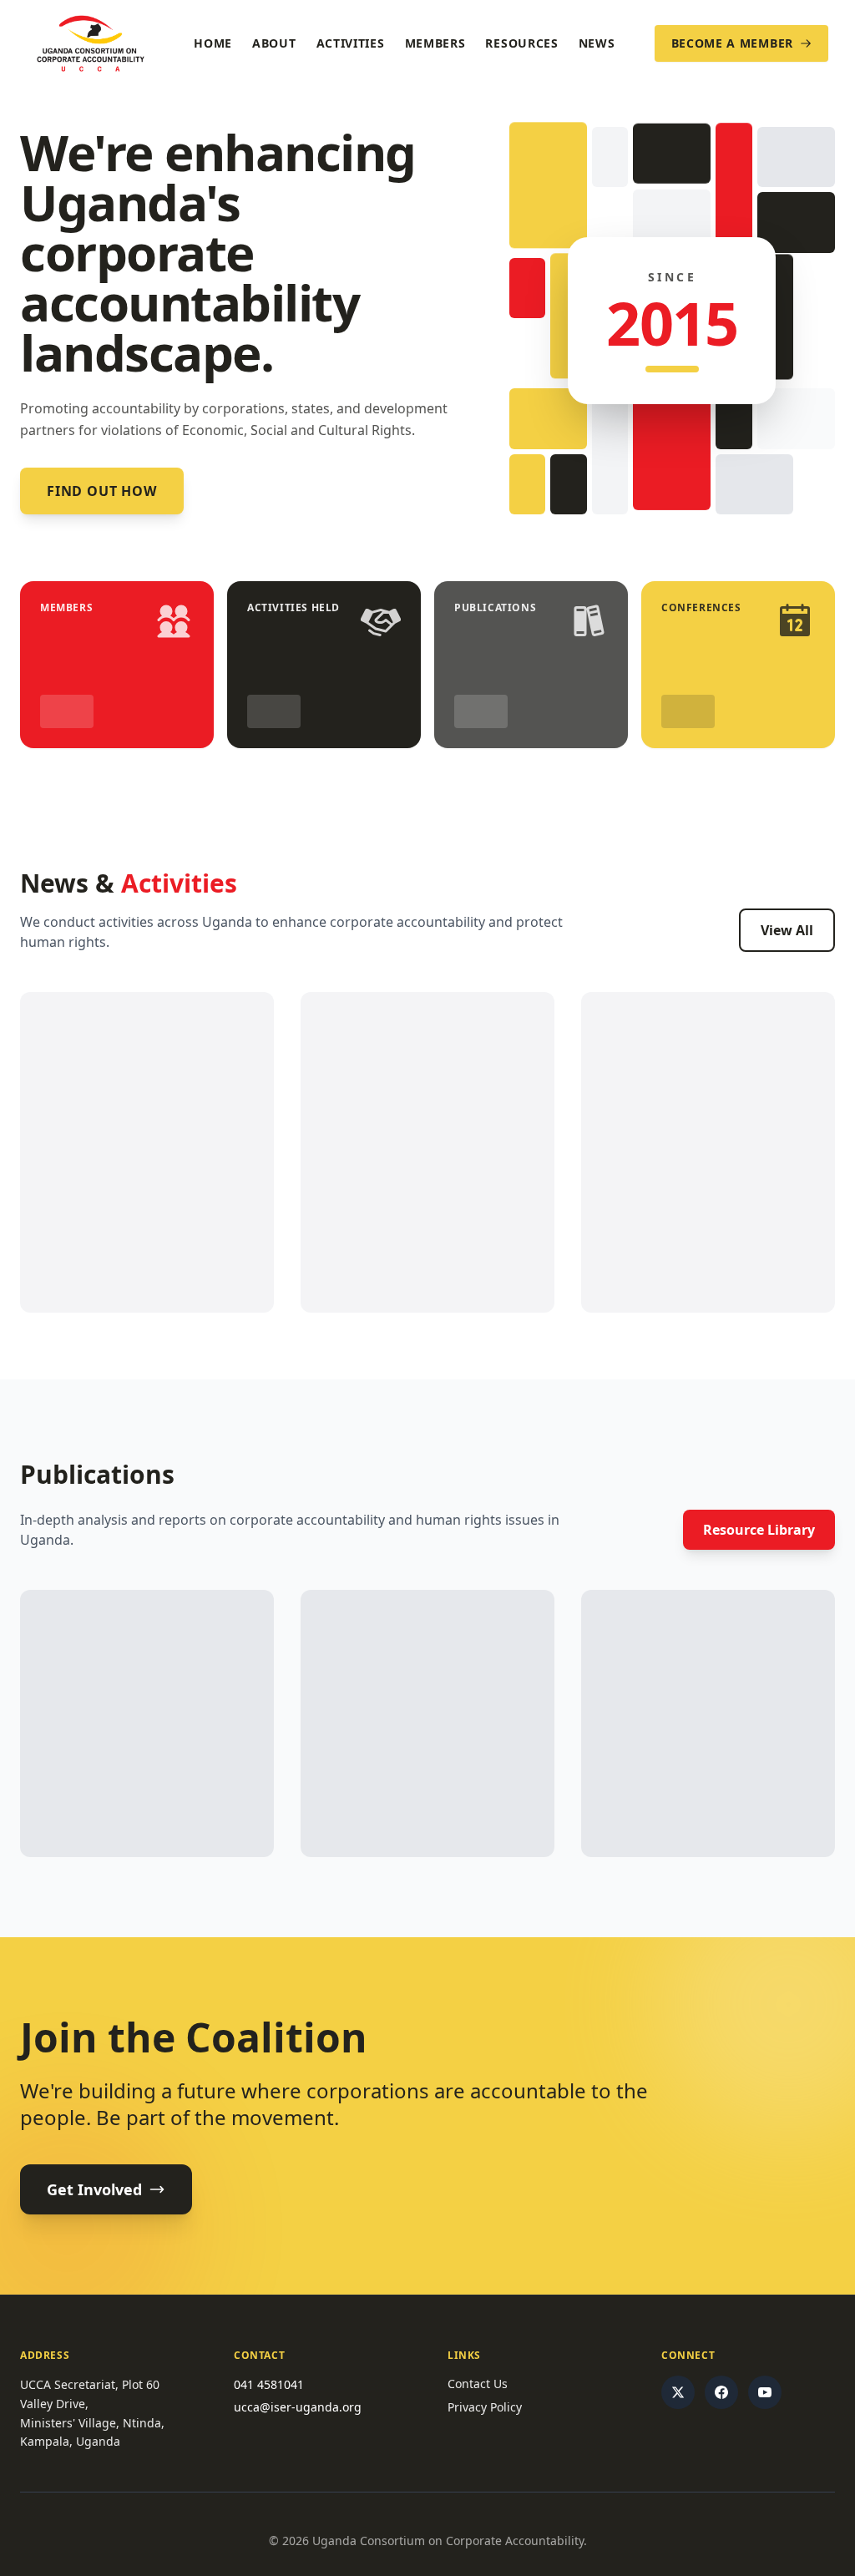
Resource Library (759, 1530)
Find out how (102, 491)
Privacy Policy (485, 2407)
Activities (351, 43)
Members (435, 43)
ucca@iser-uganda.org (298, 2407)
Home (213, 43)
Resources (521, 43)
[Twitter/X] (678, 2392)
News (597, 43)
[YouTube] (765, 2392)
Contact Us (478, 2384)
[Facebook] (721, 2392)
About (274, 43)
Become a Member (733, 43)
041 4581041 (269, 2384)
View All (787, 930)
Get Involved (94, 2189)
